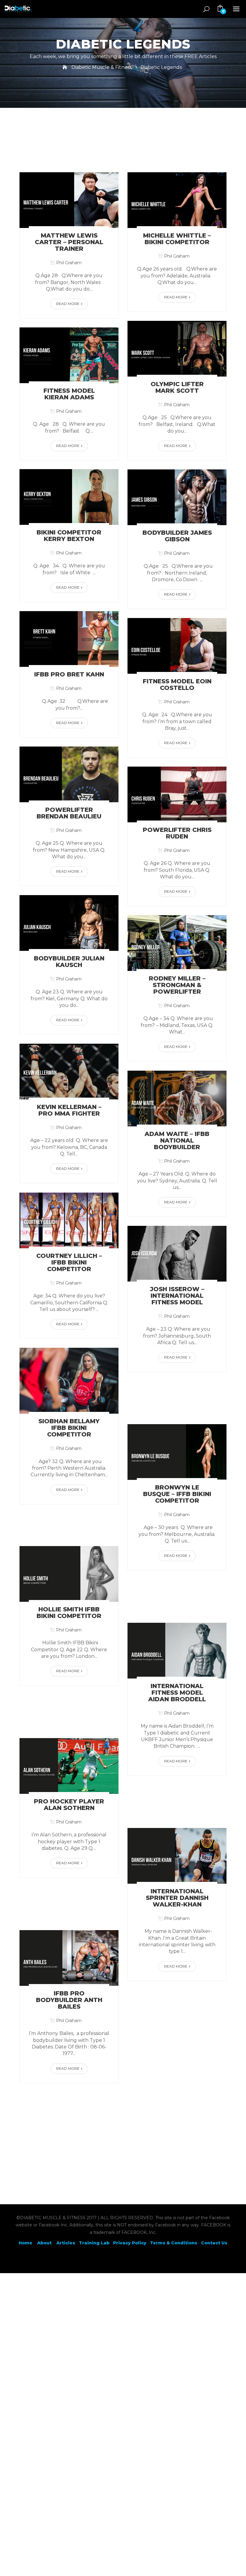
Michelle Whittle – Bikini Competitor (177, 239)
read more (68, 304)
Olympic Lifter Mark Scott (177, 387)
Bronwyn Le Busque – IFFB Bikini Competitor (177, 1494)
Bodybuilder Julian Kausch (69, 962)
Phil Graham (69, 263)
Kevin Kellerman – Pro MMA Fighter (69, 1110)
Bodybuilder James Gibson (177, 536)
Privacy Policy (130, 2243)
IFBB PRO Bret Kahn (69, 674)
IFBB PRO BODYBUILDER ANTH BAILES (69, 2000)
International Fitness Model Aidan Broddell (177, 1693)
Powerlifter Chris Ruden (177, 833)
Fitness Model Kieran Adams (69, 394)
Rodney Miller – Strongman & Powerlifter (177, 985)
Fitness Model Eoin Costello (177, 685)
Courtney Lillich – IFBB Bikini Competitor (69, 1262)
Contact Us (214, 2243)
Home (25, 2243)
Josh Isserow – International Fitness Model (177, 1296)
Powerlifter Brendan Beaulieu (69, 813)
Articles (66, 2243)
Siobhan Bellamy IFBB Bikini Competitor (69, 1428)
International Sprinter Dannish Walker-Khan (177, 1898)
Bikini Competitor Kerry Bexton (69, 536)
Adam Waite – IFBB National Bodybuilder (177, 1140)
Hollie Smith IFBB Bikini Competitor (69, 1613)
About (45, 2243)
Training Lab (94, 2243)
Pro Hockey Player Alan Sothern (69, 1805)
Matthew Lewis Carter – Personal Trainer (69, 242)
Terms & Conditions (174, 2243)
